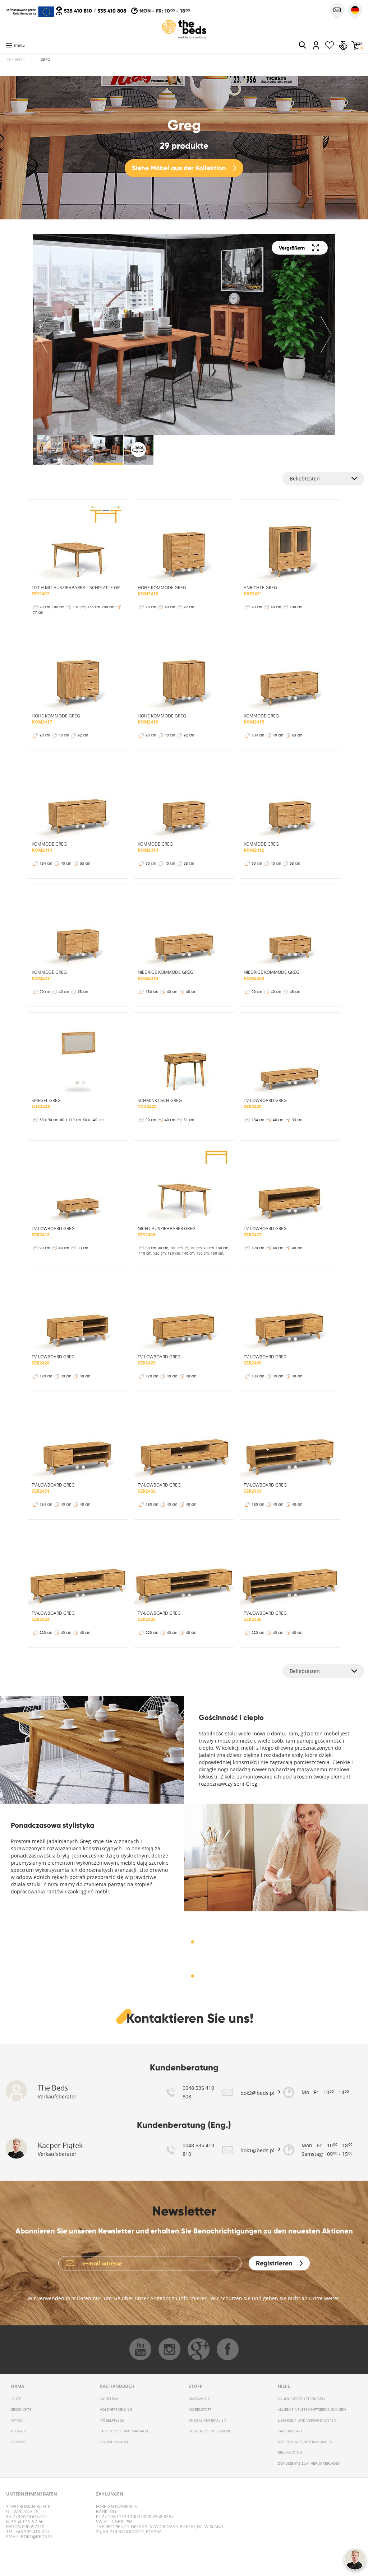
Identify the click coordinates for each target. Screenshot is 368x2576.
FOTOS (16, 2420)
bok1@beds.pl (36, 2537)
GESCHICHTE (21, 2410)
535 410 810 (78, 11)
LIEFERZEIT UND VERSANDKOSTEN (307, 2420)
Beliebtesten (305, 478)
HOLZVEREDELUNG (116, 2410)
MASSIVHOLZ (199, 2399)
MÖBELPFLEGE (112, 2420)
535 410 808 (112, 11)
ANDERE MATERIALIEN (208, 2420)
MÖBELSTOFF (200, 2410)
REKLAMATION (290, 2453)
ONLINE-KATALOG (114, 2442)
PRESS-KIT (19, 2431)
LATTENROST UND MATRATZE (124, 2431)
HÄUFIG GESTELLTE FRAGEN (301, 2399)
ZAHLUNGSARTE (291, 2431)
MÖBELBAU (109, 2399)
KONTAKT (19, 2442)
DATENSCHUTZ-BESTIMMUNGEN (305, 2442)
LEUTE (16, 2399)
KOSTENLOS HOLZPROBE (210, 2431)
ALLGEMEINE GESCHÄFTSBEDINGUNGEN (312, 2410)
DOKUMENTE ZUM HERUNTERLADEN (309, 2463)
